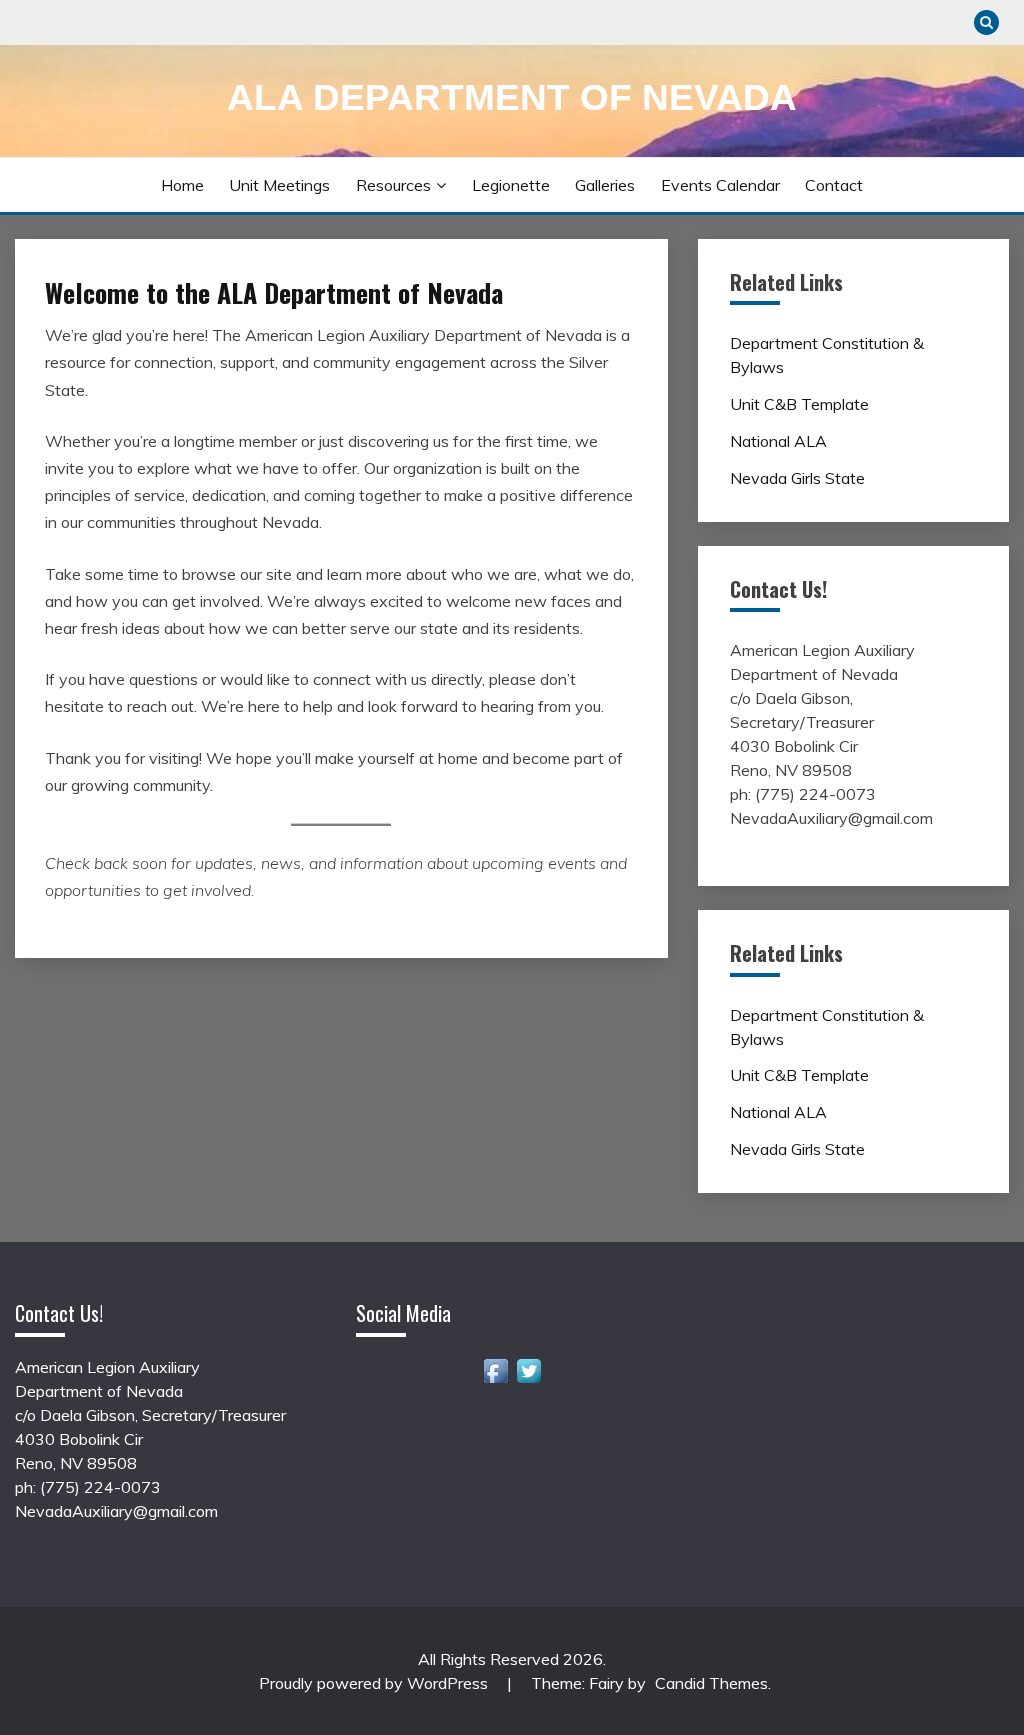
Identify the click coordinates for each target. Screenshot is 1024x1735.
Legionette (511, 185)
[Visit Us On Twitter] (528, 1381)
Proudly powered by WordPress (375, 1683)
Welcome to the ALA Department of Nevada (274, 292)
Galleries (605, 185)
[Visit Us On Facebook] (495, 1381)
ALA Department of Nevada (512, 97)
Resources (393, 185)
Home (182, 185)
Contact (834, 185)
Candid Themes (711, 1683)
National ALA (778, 441)
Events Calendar (720, 185)
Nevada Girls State (797, 478)
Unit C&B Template (799, 404)
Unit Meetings (279, 185)
